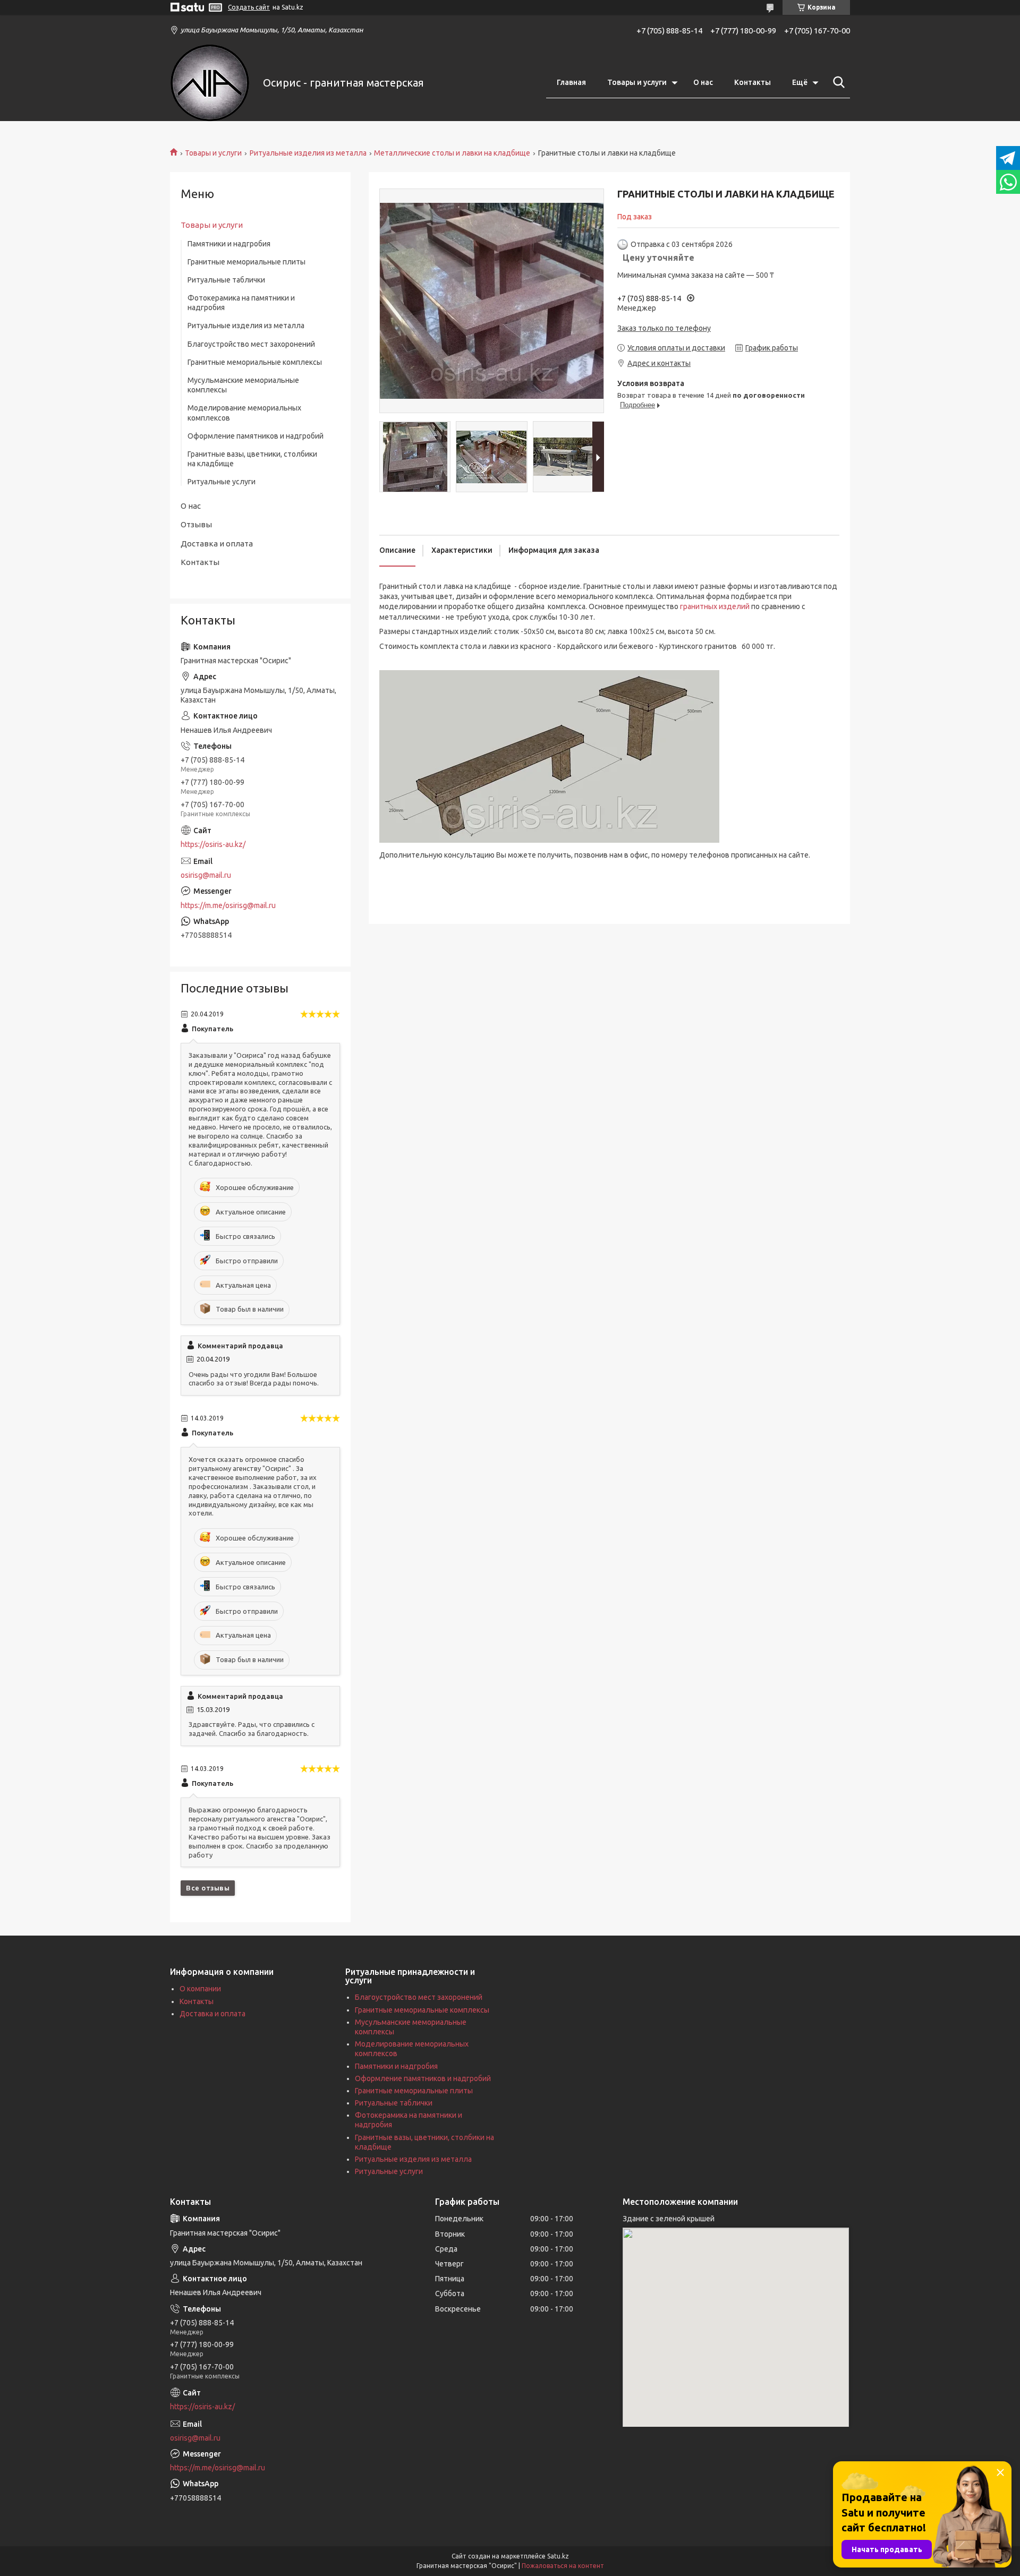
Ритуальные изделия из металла (308, 153)
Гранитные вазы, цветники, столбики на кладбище (252, 459)
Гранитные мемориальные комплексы (255, 362)
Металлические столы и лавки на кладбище (452, 153)
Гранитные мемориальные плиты (246, 262)
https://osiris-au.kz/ (213, 844)
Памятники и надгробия (229, 244)
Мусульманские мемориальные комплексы (243, 385)
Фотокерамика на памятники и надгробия (241, 303)
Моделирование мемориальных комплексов (244, 413)
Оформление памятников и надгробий (256, 436)
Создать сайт (249, 7)
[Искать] (837, 82)
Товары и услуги (637, 82)
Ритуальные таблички (226, 280)
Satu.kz (558, 2556)
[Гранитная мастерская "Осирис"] (210, 83)
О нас (703, 82)
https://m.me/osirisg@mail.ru (228, 905)
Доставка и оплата (217, 544)
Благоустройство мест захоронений (251, 344)
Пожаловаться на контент (563, 2566)
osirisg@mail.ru (206, 875)
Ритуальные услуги (222, 482)
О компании (200, 1989)
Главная (571, 82)
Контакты (753, 82)
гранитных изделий (715, 606)
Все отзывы (208, 1888)
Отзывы (196, 524)
